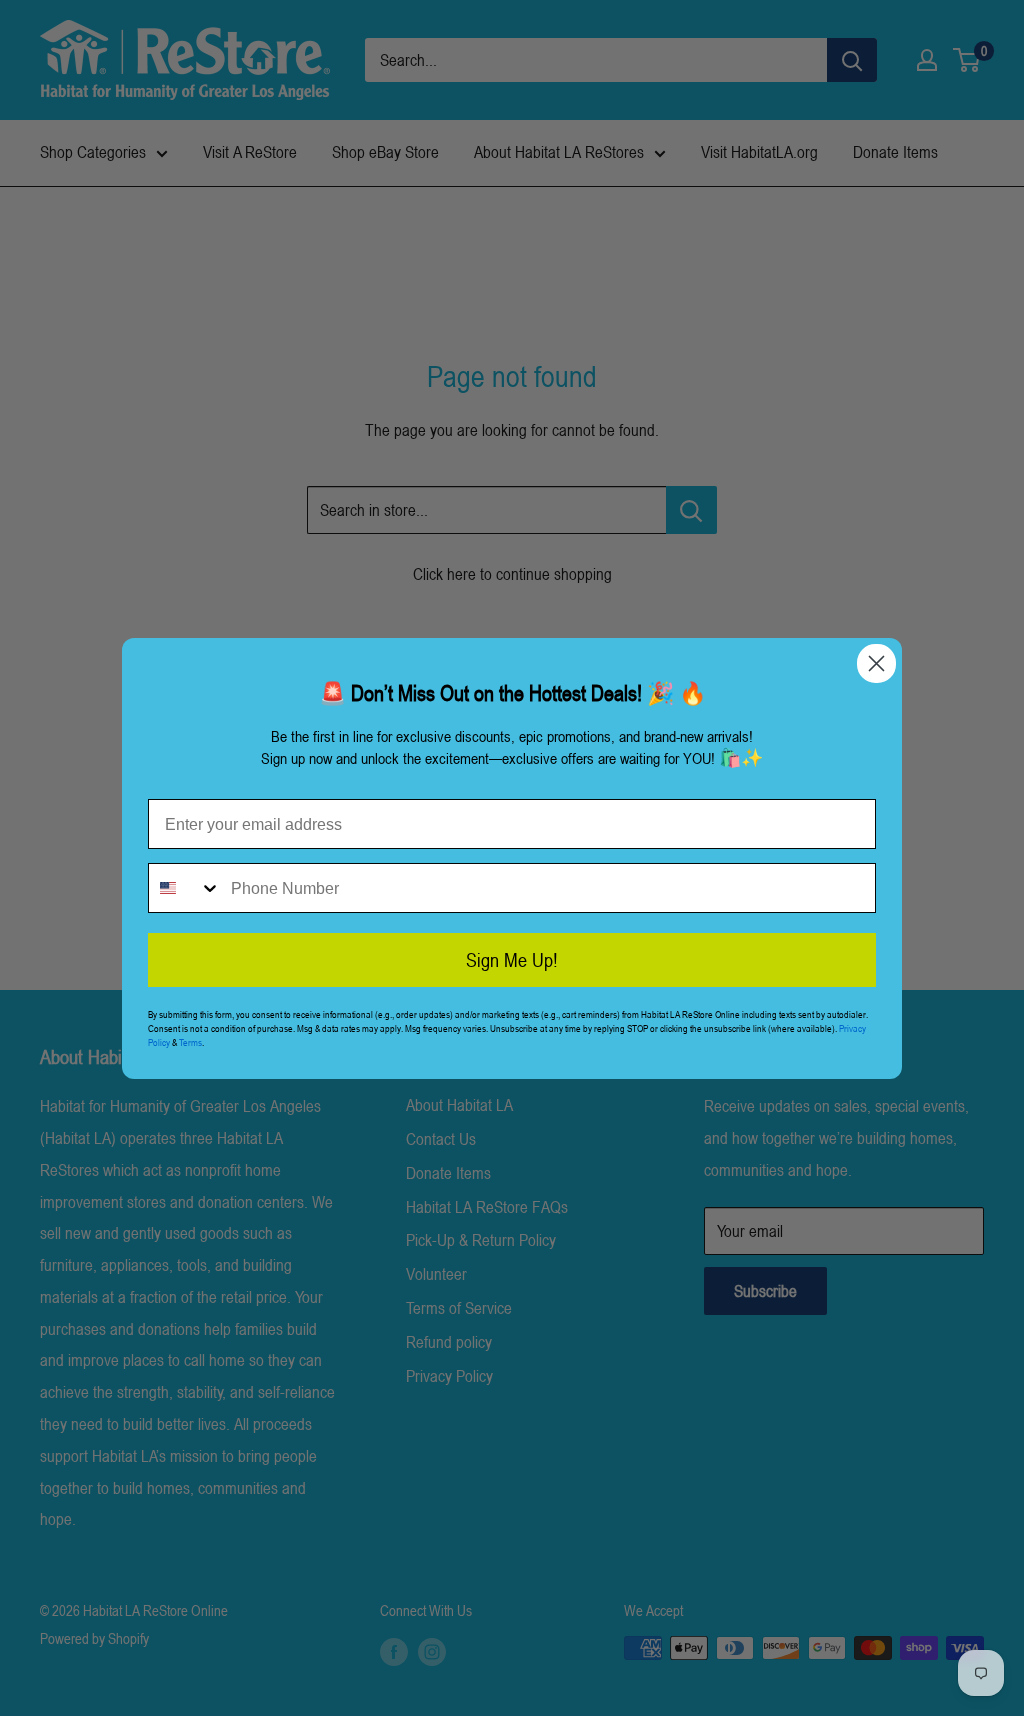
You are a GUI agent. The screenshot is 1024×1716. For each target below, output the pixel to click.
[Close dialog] (876, 663)
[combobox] (185, 888)
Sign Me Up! (512, 960)
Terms (190, 1042)
